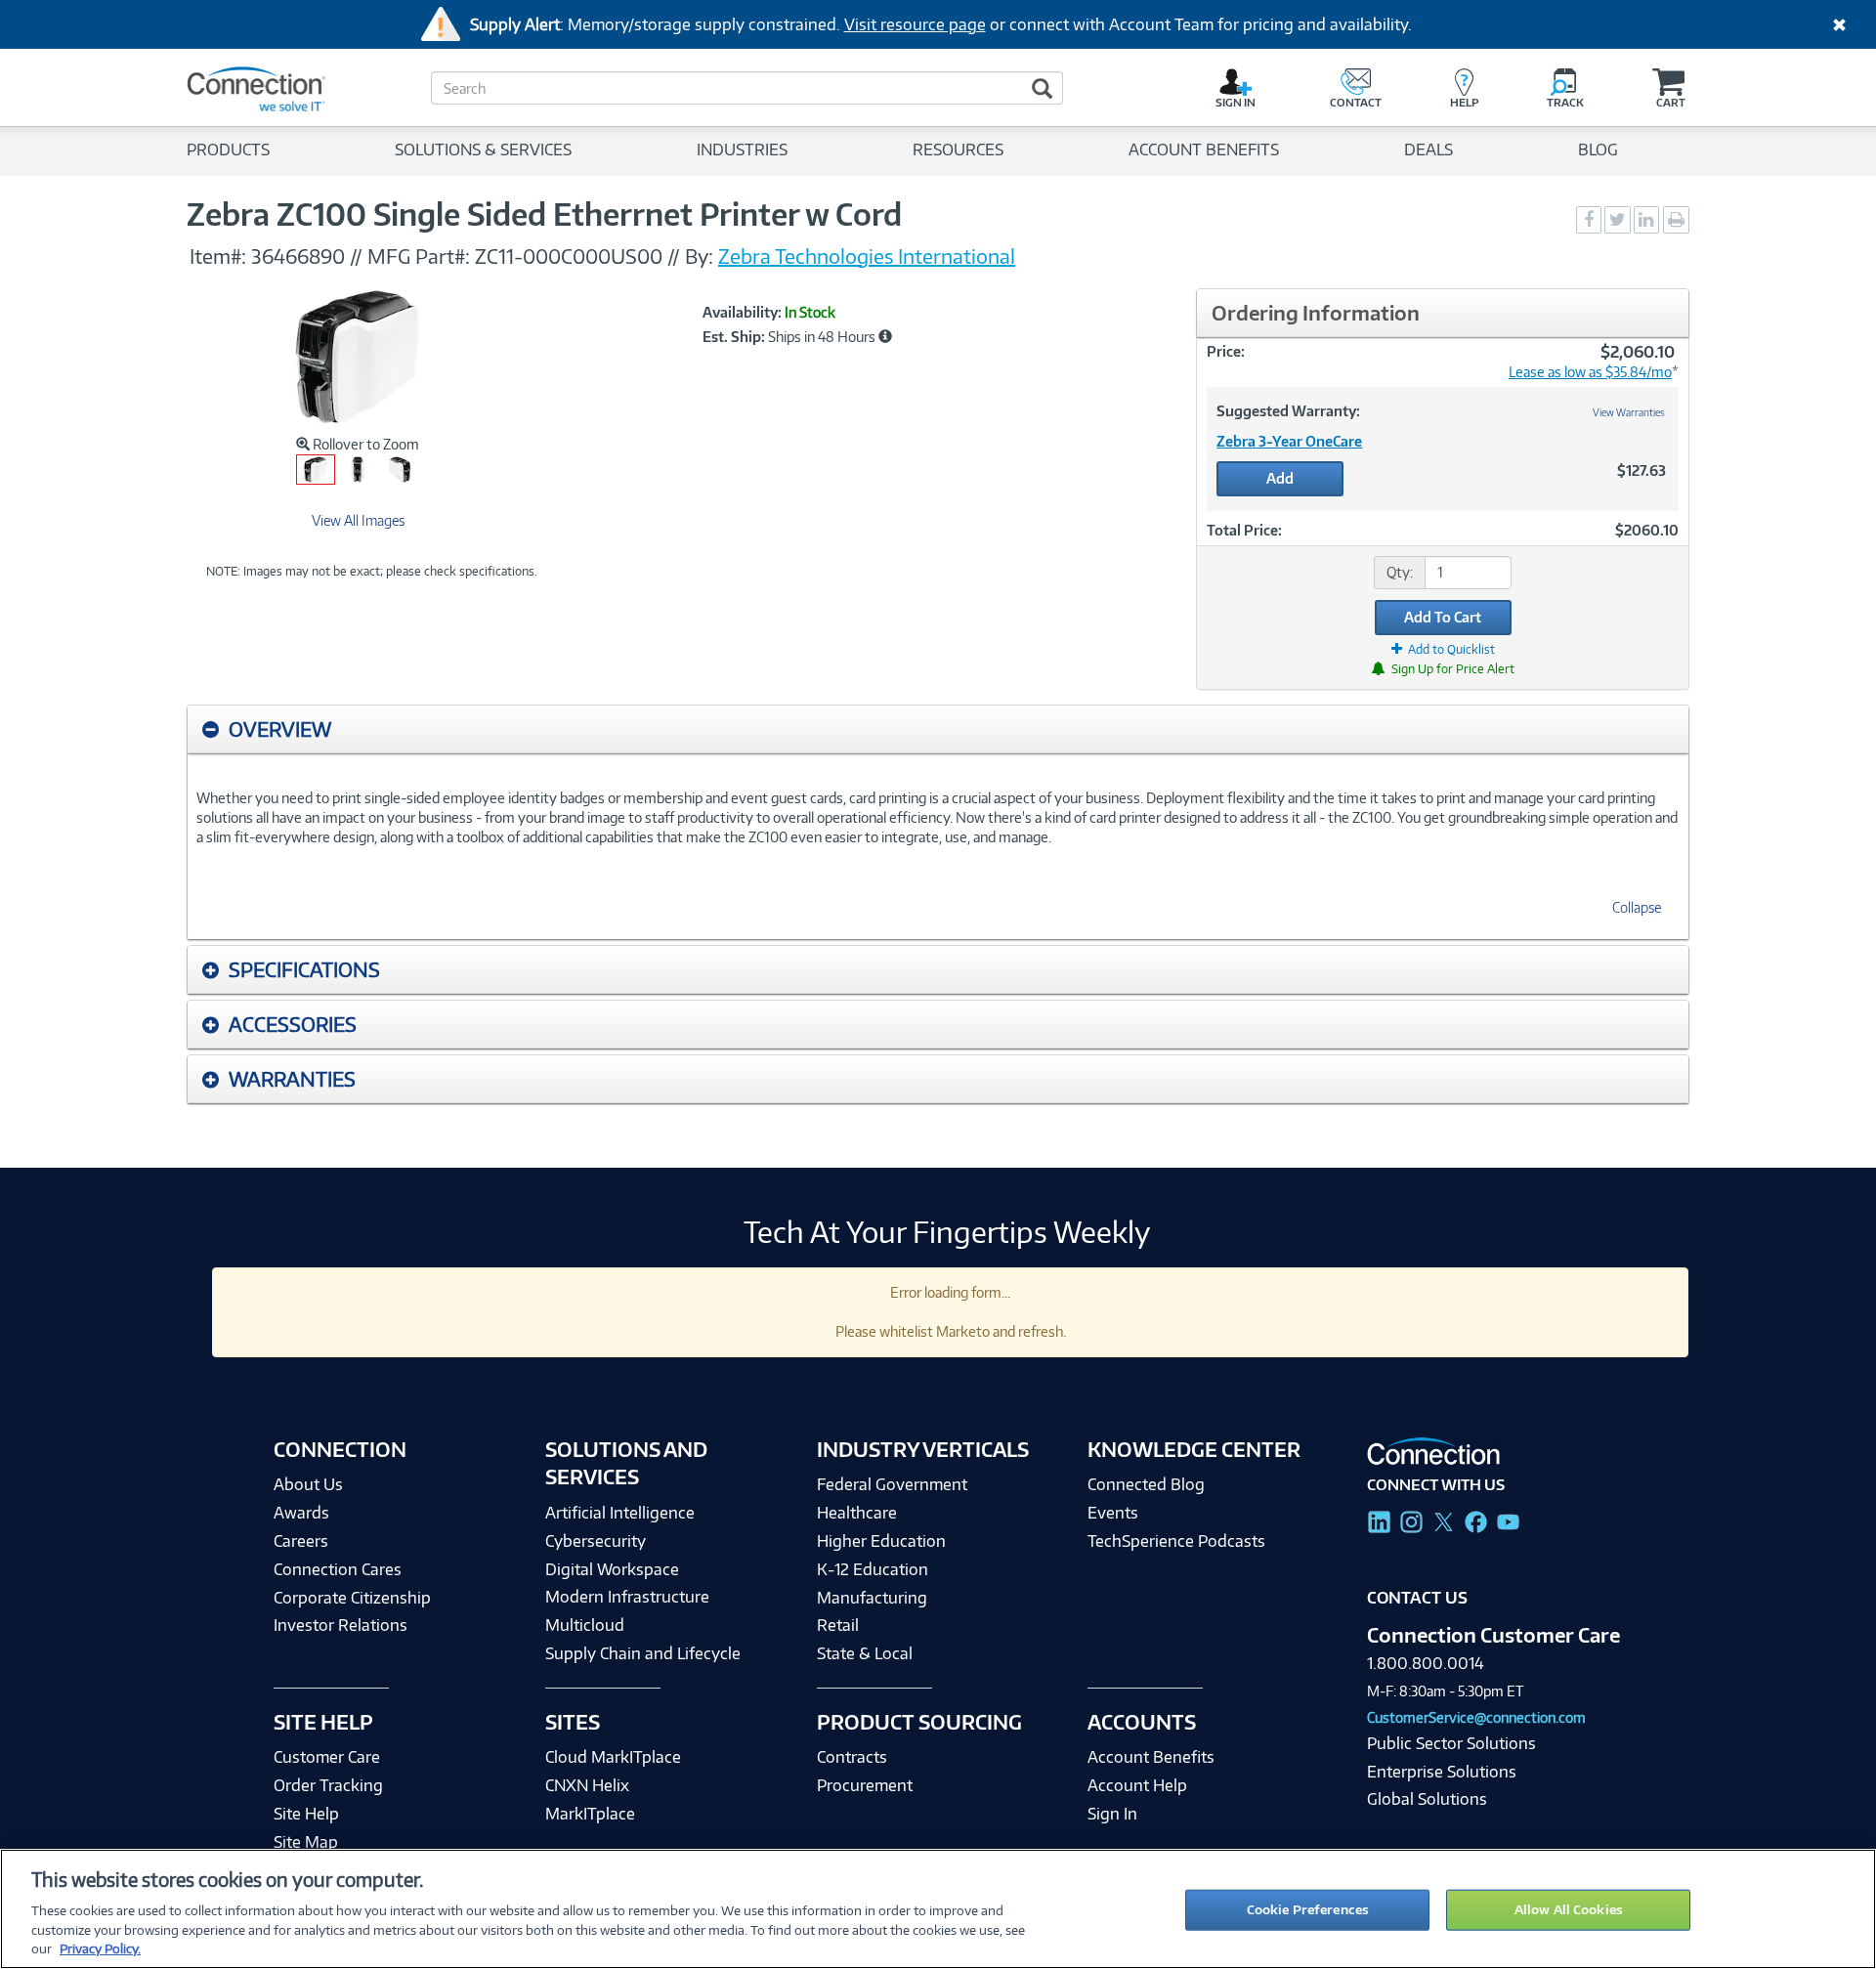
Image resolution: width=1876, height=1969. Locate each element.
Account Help (1137, 1785)
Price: (1226, 351)
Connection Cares (338, 1569)
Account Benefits (1151, 1757)
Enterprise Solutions (1442, 1772)
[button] (885, 336)
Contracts (852, 1757)
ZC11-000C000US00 (569, 256)
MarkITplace (590, 1814)
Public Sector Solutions (1451, 1743)
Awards (301, 1513)
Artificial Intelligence (620, 1513)
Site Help (306, 1814)
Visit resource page (915, 24)
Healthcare (857, 1513)
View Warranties (1629, 412)
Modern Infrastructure (627, 1597)
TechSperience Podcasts (1176, 1541)
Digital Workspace (612, 1569)
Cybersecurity (596, 1541)
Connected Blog (1146, 1484)
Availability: (742, 313)
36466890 (298, 256)
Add (1280, 478)
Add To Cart (1443, 617)
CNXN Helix (587, 1785)
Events (1113, 1513)
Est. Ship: (734, 337)
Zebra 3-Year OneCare (1289, 441)
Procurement (865, 1785)
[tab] (938, 729)
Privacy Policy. (100, 1948)
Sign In (1112, 1814)
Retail (838, 1625)
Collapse (1637, 907)
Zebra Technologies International (867, 256)
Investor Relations (341, 1625)
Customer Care (327, 1757)
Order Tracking (328, 1785)
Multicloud (585, 1625)
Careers (301, 1541)
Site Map (306, 1842)
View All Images (358, 520)
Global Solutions (1427, 1799)
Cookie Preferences (1308, 1909)
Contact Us (1417, 1598)
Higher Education (881, 1541)
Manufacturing (872, 1598)
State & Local (865, 1653)
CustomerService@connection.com (1476, 1717)
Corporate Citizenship (352, 1598)
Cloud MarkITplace (613, 1757)
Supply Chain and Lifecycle (643, 1653)
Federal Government (892, 1484)
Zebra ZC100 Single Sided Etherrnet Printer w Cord (544, 214)
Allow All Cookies (1569, 1909)
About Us (308, 1484)
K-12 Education (873, 1569)
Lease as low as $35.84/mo (1590, 372)
